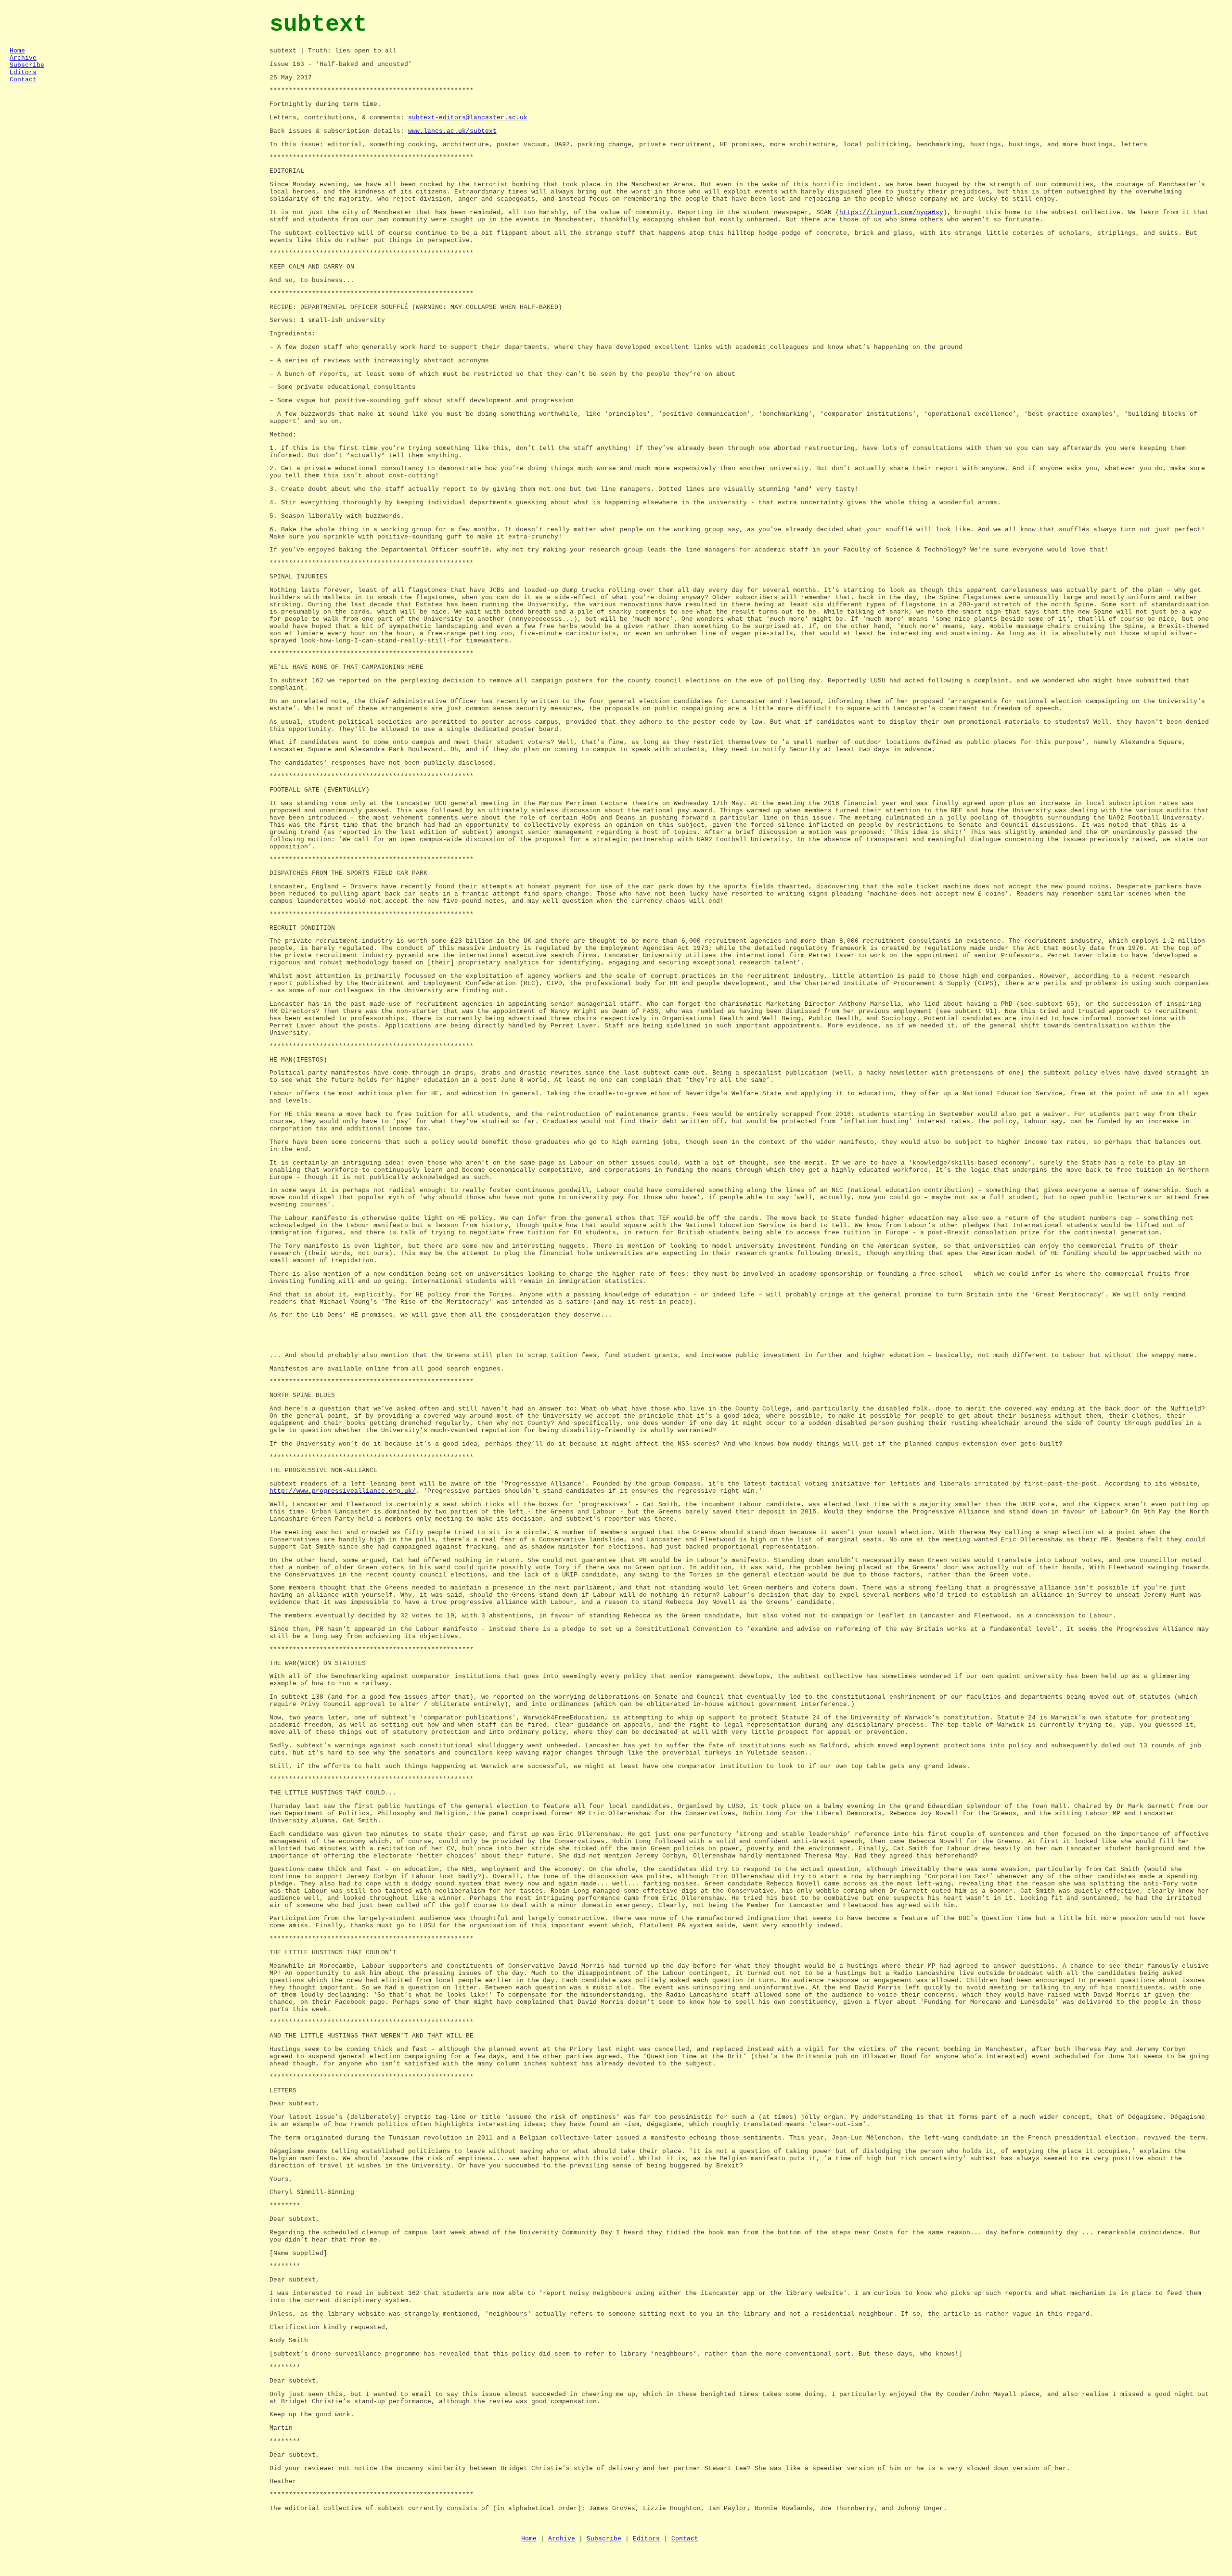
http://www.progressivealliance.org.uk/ (343, 1491)
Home (17, 51)
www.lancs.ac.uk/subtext (452, 131)
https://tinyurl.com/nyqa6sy (891, 212)
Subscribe (27, 65)
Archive (23, 58)
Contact (23, 80)
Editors (23, 72)
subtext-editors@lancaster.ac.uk (468, 118)
